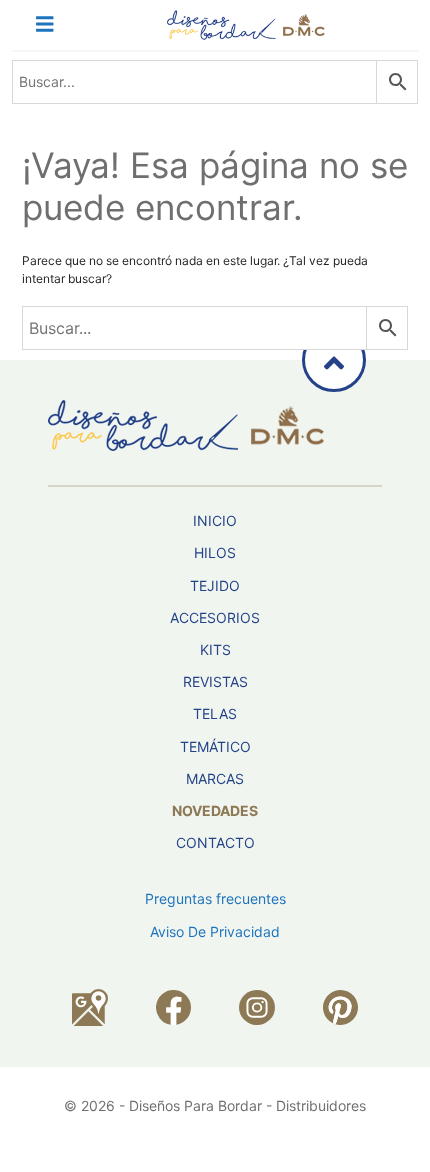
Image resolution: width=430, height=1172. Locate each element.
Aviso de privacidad (215, 931)
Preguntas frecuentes (215, 898)
